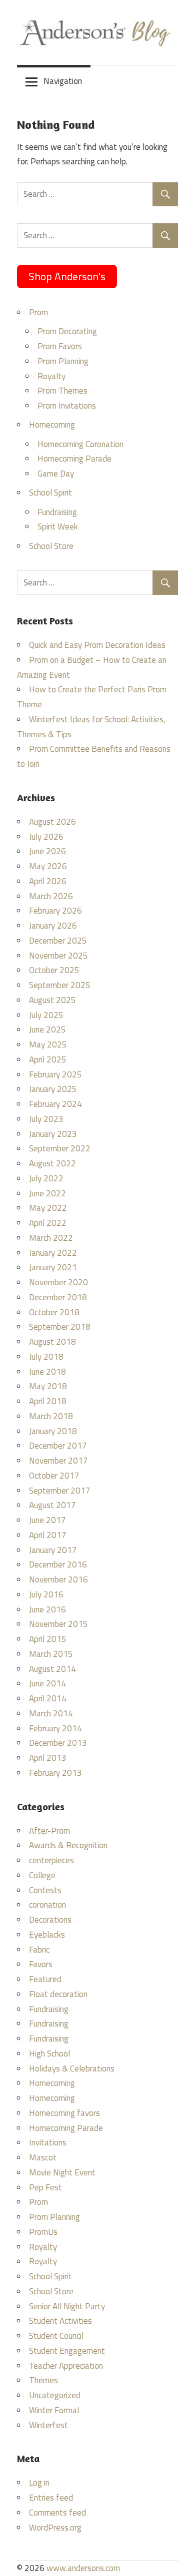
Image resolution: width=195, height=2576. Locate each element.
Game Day (56, 474)
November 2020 (58, 1282)
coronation (47, 1905)
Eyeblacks (47, 1935)
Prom (38, 312)
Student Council (56, 2336)
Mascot (43, 2157)
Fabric (39, 1950)
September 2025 (60, 985)
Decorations (50, 1920)
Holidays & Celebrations (72, 2068)
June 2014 (47, 1683)
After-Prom (49, 1831)
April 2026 (48, 881)
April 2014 (48, 1698)
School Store (51, 546)
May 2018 (48, 1386)
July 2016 (46, 1594)
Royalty (51, 376)
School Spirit (50, 493)
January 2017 (53, 1550)
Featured (45, 1979)
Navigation (63, 81)
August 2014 (52, 1669)
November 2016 (58, 1579)
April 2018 (48, 1401)
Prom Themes (62, 391)
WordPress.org (55, 2528)
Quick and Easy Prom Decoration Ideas (97, 645)
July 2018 (46, 1357)
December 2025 (58, 941)
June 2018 (47, 1372)
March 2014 (51, 1713)
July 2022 (46, 1178)
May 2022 (48, 1208)
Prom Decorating (67, 331)
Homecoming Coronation (80, 444)
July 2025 (46, 1015)
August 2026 (52, 822)
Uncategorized (55, 2395)
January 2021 (53, 1267)
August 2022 (52, 1163)
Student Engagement (67, 2351)
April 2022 (48, 1223)
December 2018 (58, 1297)
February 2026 (55, 911)
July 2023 (46, 1119)
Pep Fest (45, 2187)
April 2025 (48, 1059)
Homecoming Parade (74, 459)
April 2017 (48, 1535)
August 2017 (52, 1505)
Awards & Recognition (68, 1845)
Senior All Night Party (67, 2306)
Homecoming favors (64, 2113)
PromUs (43, 2232)
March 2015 (51, 1654)
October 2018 (54, 1312)
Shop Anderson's (67, 276)
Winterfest (48, 2425)
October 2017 (54, 1476)
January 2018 (53, 1431)
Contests (45, 1890)
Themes (43, 2380)
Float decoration (58, 1994)
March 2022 (51, 1238)
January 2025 (53, 1089)
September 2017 (60, 1491)
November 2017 (58, 1461)
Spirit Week (58, 526)
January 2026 (53, 926)
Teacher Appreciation (66, 2366)
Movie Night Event (62, 2172)
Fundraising (57, 512)
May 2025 (48, 1044)
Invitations (48, 2142)
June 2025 (47, 1030)
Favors (41, 1964)
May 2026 (48, 866)
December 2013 (58, 1743)
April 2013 (48, 1758)
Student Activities (60, 2321)
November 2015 (58, 1624)
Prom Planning (63, 361)
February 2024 (55, 1104)
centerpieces (51, 1860)
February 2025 (55, 1074)
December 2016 (58, 1564)
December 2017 (58, 1446)
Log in (39, 2483)
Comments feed (57, 2513)
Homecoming (52, 425)
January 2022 (53, 1253)
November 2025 (58, 956)
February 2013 (55, 1773)
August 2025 (52, 1000)
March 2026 (51, 896)
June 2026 (47, 851)
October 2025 (54, 970)
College (42, 1875)
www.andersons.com (83, 2568)
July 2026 (46, 837)
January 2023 (53, 1134)
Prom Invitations (67, 406)
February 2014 (55, 1728)
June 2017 (47, 1520)
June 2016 (47, 1609)
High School (49, 2054)
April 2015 (48, 1639)
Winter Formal (54, 2410)
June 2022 (47, 1193)
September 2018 (60, 1327)
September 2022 (60, 1148)
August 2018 (52, 1342)
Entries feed (51, 2498)
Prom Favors (60, 346)
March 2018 (51, 1416)
